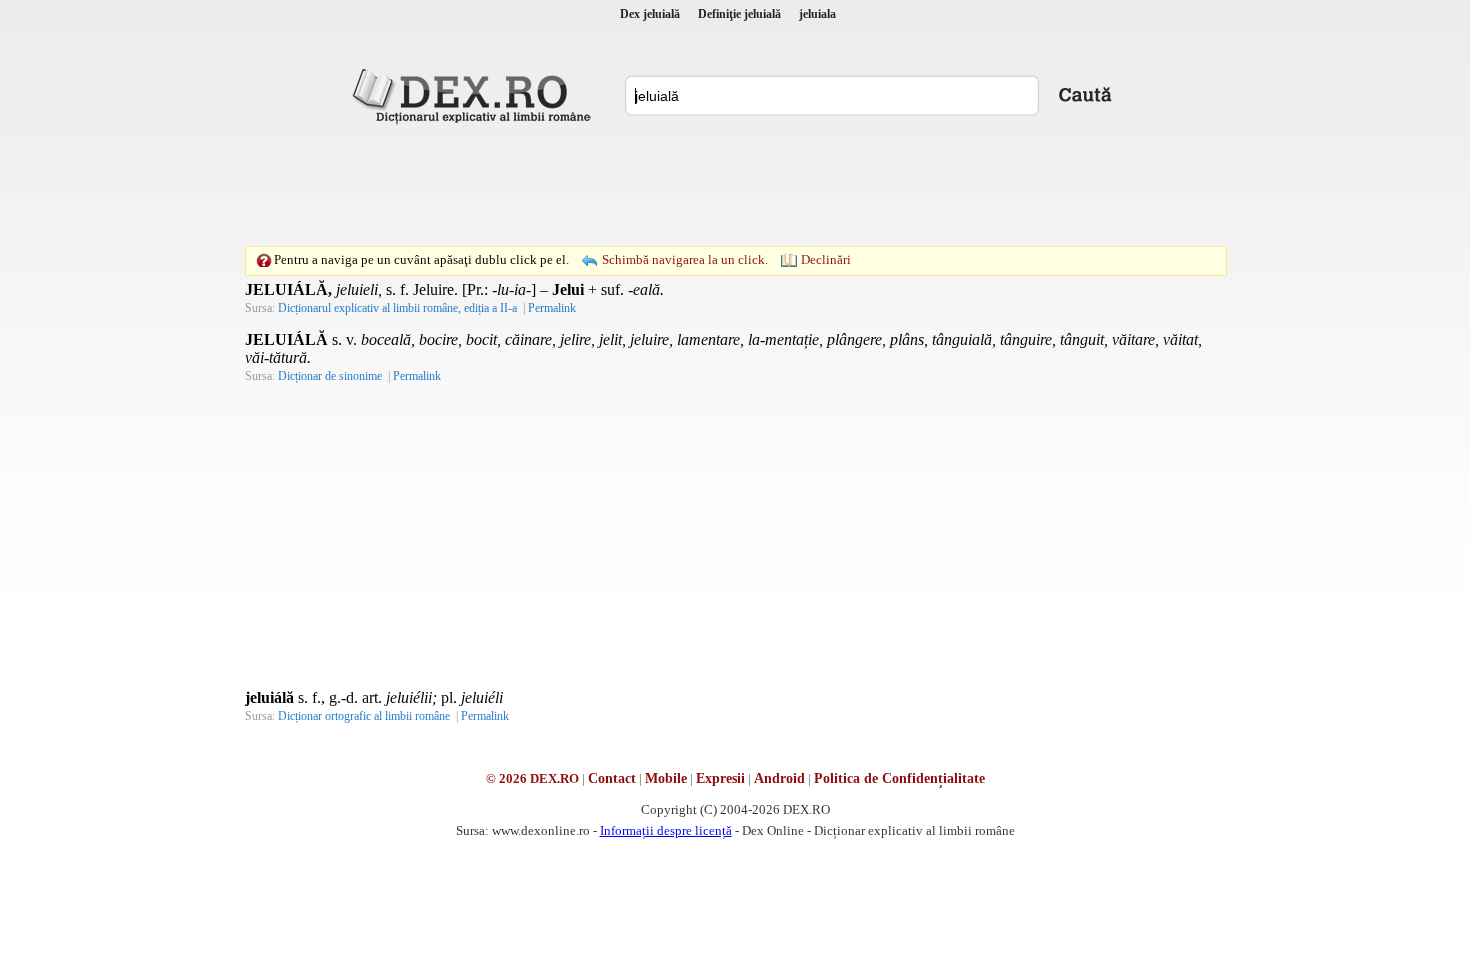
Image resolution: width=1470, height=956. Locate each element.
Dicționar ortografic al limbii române (364, 716)
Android (779, 778)
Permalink (552, 308)
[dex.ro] (475, 95)
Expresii (720, 778)
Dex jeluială (650, 14)
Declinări (826, 259)
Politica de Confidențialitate (899, 778)
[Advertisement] (735, 185)
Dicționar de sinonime (330, 376)
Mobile (666, 778)
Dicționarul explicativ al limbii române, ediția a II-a (397, 308)
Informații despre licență (666, 830)
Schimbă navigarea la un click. (685, 259)
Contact (612, 778)
